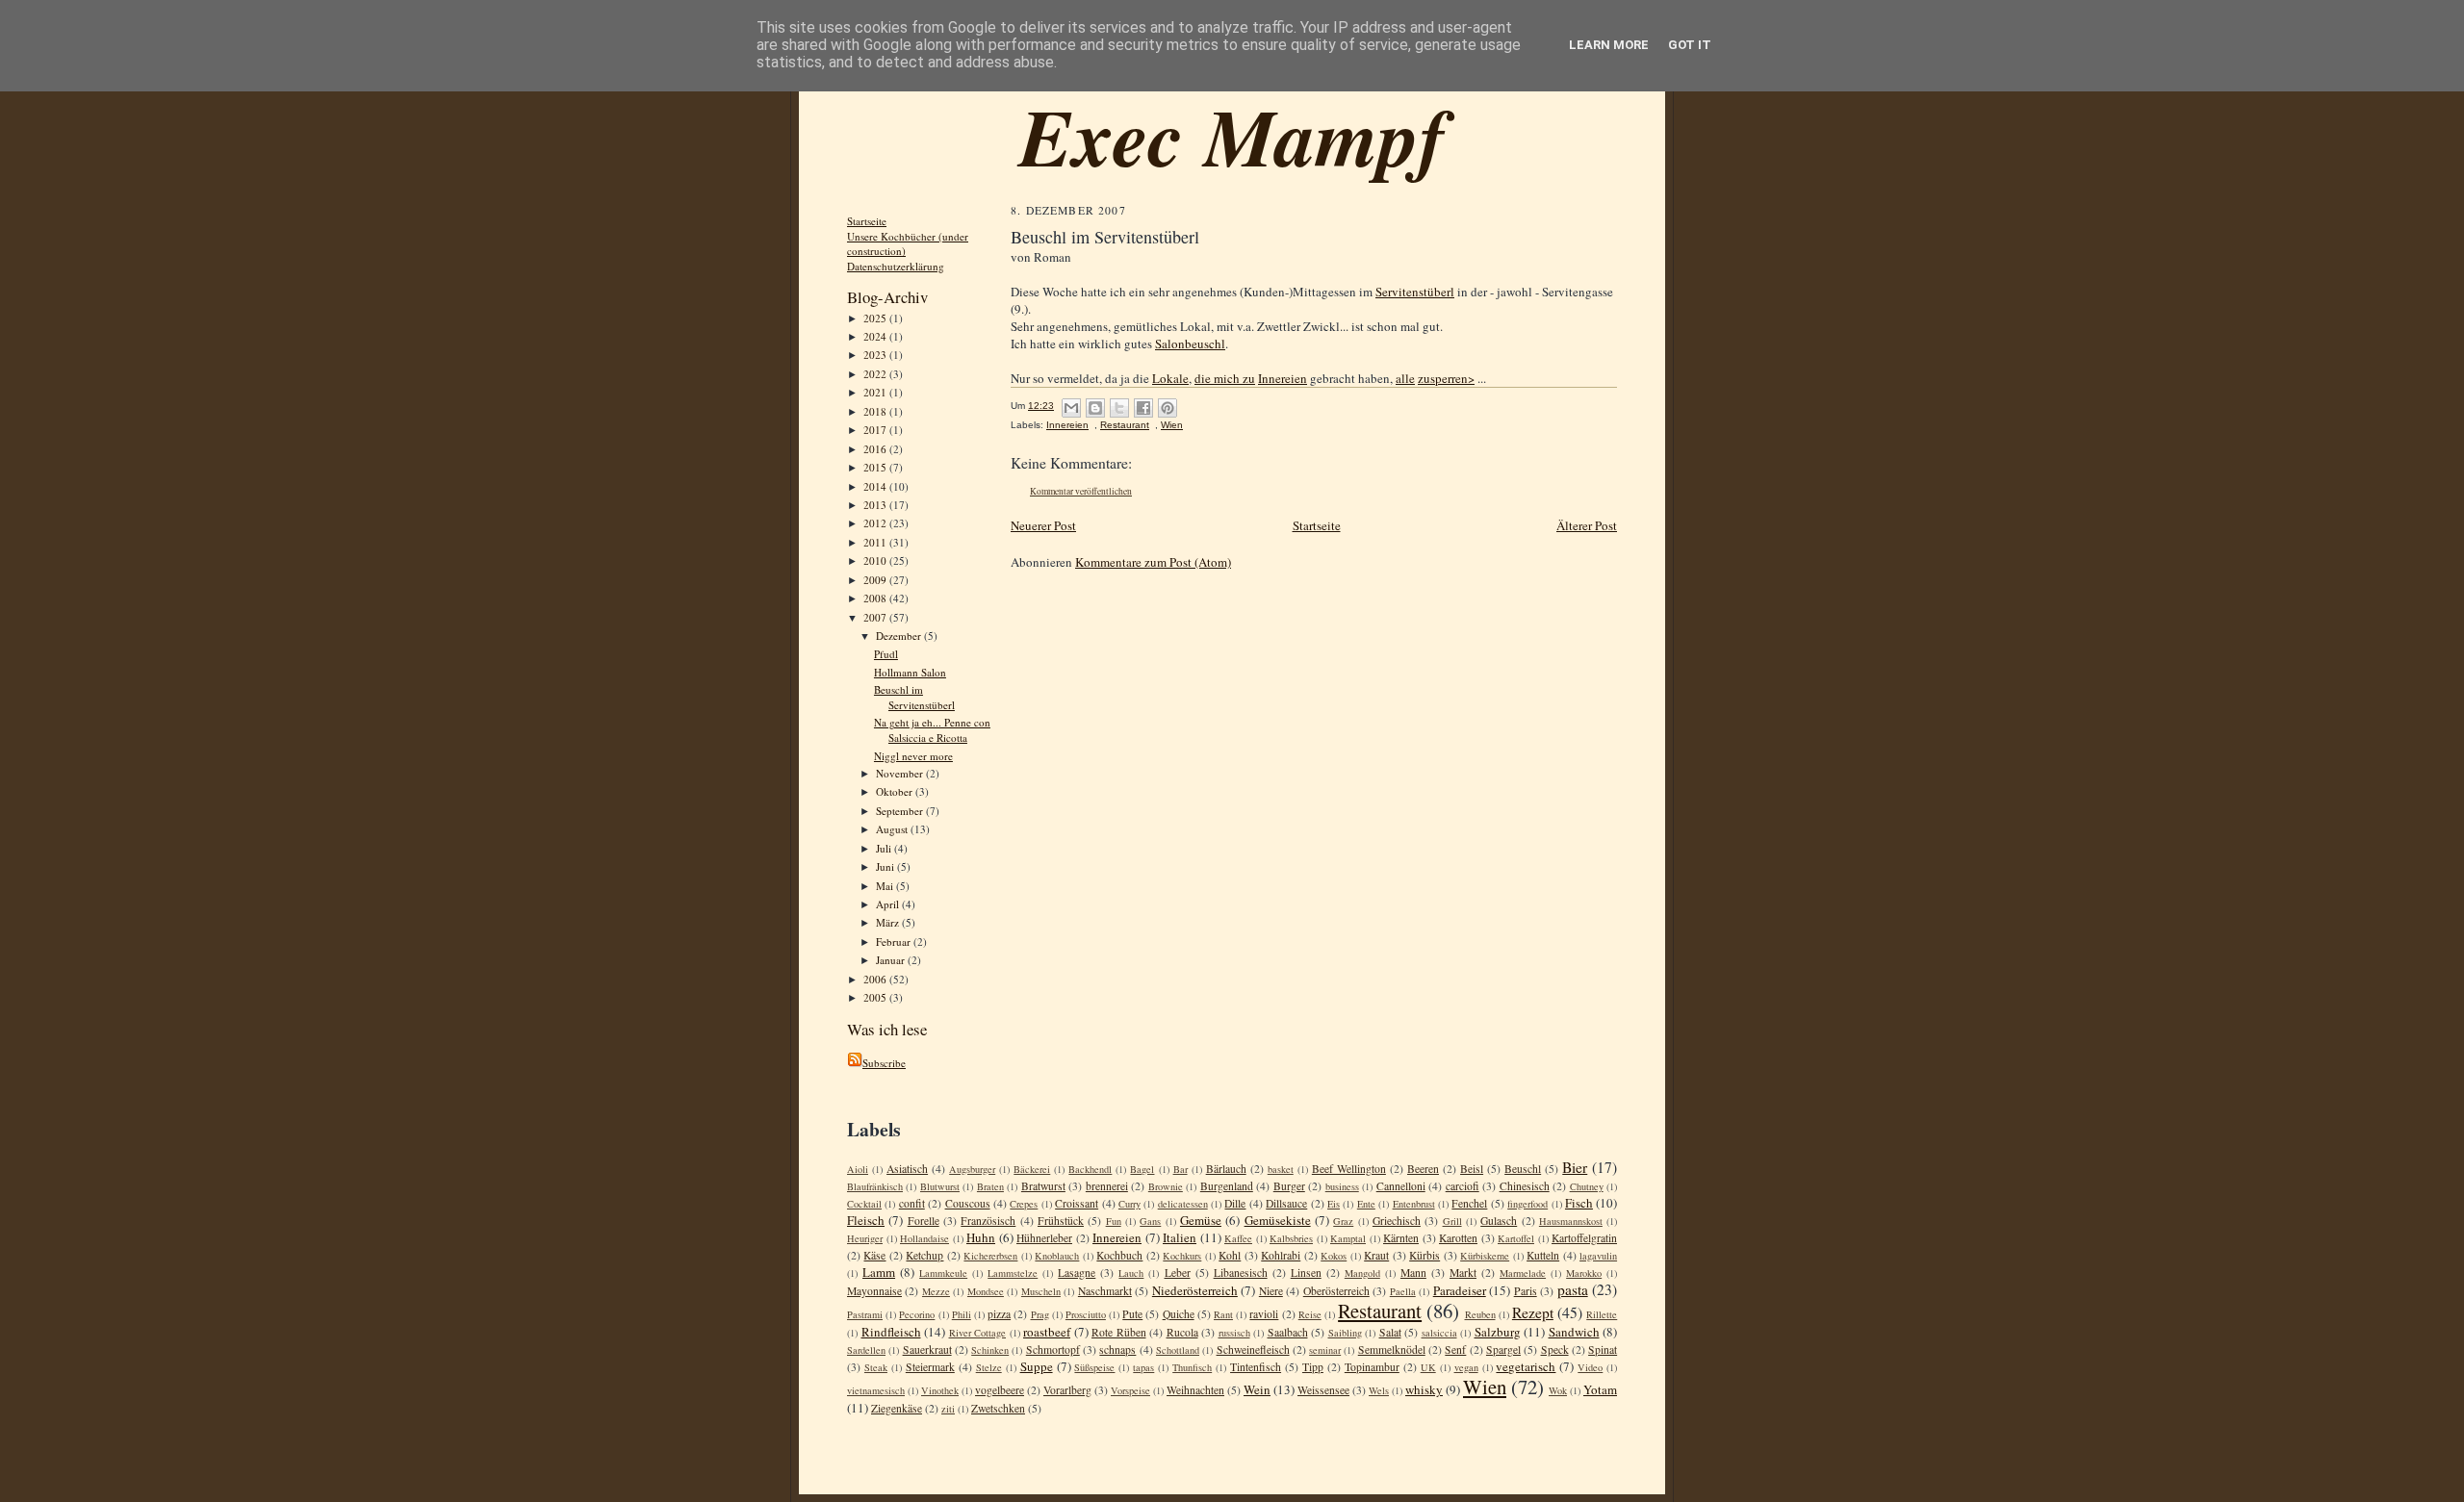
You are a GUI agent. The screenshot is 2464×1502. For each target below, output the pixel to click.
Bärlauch (1226, 1169)
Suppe (1037, 1366)
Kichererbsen (990, 1256)
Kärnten (1401, 1238)
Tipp (1313, 1367)
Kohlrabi (1281, 1255)
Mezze (936, 1291)
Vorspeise (1130, 1390)
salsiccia (1439, 1333)
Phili (962, 1314)
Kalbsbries (1291, 1238)
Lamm (879, 1272)
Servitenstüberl (1415, 292)
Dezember (900, 636)
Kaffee (1238, 1238)
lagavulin (1598, 1256)
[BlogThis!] (1095, 408)
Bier (1575, 1167)
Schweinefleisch (1253, 1349)
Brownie (1166, 1186)
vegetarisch (1526, 1366)
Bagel (1142, 1169)
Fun (1114, 1221)
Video (1590, 1367)
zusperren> (1446, 378)
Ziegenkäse (897, 1408)
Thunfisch (1192, 1367)
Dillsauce (1286, 1203)
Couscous (968, 1203)
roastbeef (1047, 1332)
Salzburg (1498, 1332)
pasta (1573, 1289)
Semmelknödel (1392, 1349)
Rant (1223, 1314)
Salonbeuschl (1190, 344)
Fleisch (866, 1220)
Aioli (858, 1169)
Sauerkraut (927, 1349)
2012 (876, 523)
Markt (1463, 1273)
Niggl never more (913, 756)
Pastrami (865, 1314)
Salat (1390, 1332)
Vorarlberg (1067, 1390)
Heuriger (865, 1238)
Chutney (1587, 1186)
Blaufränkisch (875, 1186)
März (889, 922)
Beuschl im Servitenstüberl (914, 697)
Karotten (1458, 1238)
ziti (948, 1409)
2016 (876, 449)
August (893, 829)
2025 (876, 318)
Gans (1150, 1221)
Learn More (1609, 45)
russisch (1234, 1333)
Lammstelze (1013, 1273)
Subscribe (884, 1063)
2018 (876, 411)
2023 (876, 355)
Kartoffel (1516, 1238)
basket (1281, 1169)
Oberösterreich (1336, 1291)
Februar (895, 942)
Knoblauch (1057, 1256)
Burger (1289, 1186)
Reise (1310, 1314)
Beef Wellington (1349, 1169)
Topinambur (1372, 1367)
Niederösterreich (1195, 1290)
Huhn (981, 1237)
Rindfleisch (891, 1332)
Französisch (988, 1221)
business (1342, 1186)
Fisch (1579, 1203)
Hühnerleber (1044, 1238)
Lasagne (1077, 1273)
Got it (1690, 45)
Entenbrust (1414, 1204)
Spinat (1603, 1349)
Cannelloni (1401, 1186)
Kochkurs (1182, 1256)
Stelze (989, 1367)
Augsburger (972, 1169)
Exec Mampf (1232, 136)
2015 (876, 467)
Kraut (1376, 1255)
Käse (874, 1255)
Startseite (867, 221)
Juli (885, 848)
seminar (1325, 1350)
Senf (1455, 1349)
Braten (990, 1186)
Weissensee (1323, 1390)
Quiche (1179, 1314)
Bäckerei (1032, 1169)
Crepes (1024, 1204)
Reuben (1480, 1314)
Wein (1257, 1389)
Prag (1040, 1314)
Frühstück (1061, 1221)
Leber (1178, 1273)
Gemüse (1201, 1220)
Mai (886, 886)
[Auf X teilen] (1119, 408)
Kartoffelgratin (1584, 1238)
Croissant (1077, 1203)
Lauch (1131, 1273)
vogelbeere (1000, 1390)
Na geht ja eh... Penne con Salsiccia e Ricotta (932, 730)
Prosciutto (1086, 1314)
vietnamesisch (876, 1390)
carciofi (1463, 1186)
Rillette (1602, 1314)
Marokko (1584, 1273)
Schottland (1178, 1350)
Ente (1366, 1204)
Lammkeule (943, 1273)
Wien (1172, 425)
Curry (1129, 1204)
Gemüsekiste (1278, 1220)
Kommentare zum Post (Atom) (1153, 562)
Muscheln (1041, 1291)
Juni (886, 866)
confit (912, 1203)
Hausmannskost (1571, 1221)
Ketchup (924, 1255)
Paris (1526, 1291)
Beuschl (1523, 1169)
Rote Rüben (1119, 1332)
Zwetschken (998, 1408)
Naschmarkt (1105, 1291)
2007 (876, 617)
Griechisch (1397, 1221)
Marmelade (1523, 1273)
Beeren (1423, 1169)
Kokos (1334, 1256)
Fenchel (1469, 1203)
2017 (876, 430)
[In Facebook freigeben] (1143, 408)
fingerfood (1527, 1204)
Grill (1452, 1221)
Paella (1403, 1291)
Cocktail (864, 1204)
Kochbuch (1119, 1255)
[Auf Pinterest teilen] (1168, 408)
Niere (1271, 1291)
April (889, 904)
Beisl (1472, 1169)
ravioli (1264, 1314)
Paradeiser (1460, 1290)
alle (1405, 378)
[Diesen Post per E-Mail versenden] (1071, 408)
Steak (876, 1367)
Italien (1180, 1237)
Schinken (990, 1350)
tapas (1143, 1367)
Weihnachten (1195, 1390)
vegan (1466, 1367)
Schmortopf (1053, 1349)
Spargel (1503, 1349)
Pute (1132, 1314)
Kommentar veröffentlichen (1081, 491)
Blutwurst (940, 1186)
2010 (876, 560)
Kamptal (1348, 1238)
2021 (876, 392)
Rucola (1182, 1332)
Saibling (1345, 1333)
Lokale (1170, 378)
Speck (1555, 1349)
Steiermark (930, 1367)
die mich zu (1225, 378)
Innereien (1283, 378)
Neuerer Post (1043, 525)
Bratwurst (1043, 1186)
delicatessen (1183, 1204)
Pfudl (886, 654)
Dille (1235, 1203)
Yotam (1600, 1389)
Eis (1334, 1204)
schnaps (1117, 1349)
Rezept (1533, 1312)
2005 (876, 997)
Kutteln (1543, 1255)
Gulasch (1499, 1221)
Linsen (1306, 1273)
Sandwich (1574, 1332)
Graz (1343, 1221)
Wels (1379, 1390)
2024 (876, 336)
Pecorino (917, 1314)
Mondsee (986, 1291)
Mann (1413, 1273)
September (901, 811)
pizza (999, 1314)
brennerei (1107, 1186)
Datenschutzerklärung (896, 266)
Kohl (1230, 1255)
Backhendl (1090, 1169)
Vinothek (940, 1390)
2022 (876, 374)
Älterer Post (1587, 525)
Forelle (924, 1221)
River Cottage (978, 1333)
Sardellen (866, 1350)
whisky (1424, 1389)
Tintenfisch (1256, 1367)
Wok (1558, 1390)
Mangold (1362, 1273)
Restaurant (1125, 425)
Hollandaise (924, 1238)
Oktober (896, 791)
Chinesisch (1525, 1186)
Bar (1181, 1169)
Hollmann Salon (910, 672)
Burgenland (1227, 1186)
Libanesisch (1241, 1273)
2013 (876, 505)
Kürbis (1424, 1255)
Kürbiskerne (1485, 1256)
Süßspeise (1094, 1367)
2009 (876, 580)
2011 (876, 542)
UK (1428, 1367)
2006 (876, 979)
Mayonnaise (874, 1291)
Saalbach (1288, 1332)
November (901, 773)
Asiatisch (907, 1169)
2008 (876, 598)
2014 (876, 486)
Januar (892, 960)
